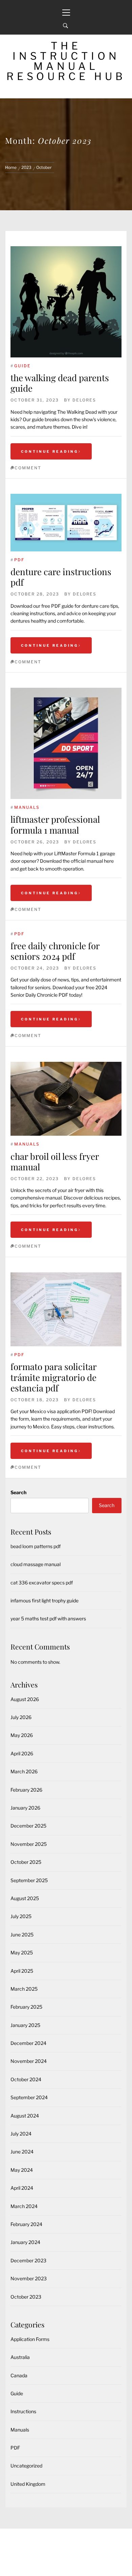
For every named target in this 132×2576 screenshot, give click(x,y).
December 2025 (28, 1826)
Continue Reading (50, 451)
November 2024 (29, 2061)
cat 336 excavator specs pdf (42, 1583)
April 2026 (22, 1753)
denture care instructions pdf (61, 577)
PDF (19, 560)
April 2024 (22, 2188)
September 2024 (29, 2097)
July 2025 (21, 1916)
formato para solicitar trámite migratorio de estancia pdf (53, 1377)
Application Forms (30, 2339)
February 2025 (26, 2007)
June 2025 (22, 1935)
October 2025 (26, 1862)
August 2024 (25, 2116)
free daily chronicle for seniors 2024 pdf (55, 951)
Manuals (27, 807)
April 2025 (22, 1971)
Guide (23, 366)
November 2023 (29, 2278)
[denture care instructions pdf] (66, 523)
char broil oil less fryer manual (55, 1162)
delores (84, 400)
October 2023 (26, 2297)
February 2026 (26, 1790)
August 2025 (25, 1898)
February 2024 (26, 2224)
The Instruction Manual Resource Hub (66, 61)
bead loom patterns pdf (36, 1546)
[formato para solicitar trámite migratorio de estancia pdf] (66, 1309)
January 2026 (25, 1808)
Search (18, 1492)
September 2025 (29, 1880)
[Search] (65, 26)
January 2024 (25, 2242)
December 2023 (28, 2260)
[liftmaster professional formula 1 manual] (66, 743)
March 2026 (24, 1771)
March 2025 (24, 1989)
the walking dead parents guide (60, 383)
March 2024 (24, 2206)
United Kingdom (28, 2484)
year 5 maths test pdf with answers (48, 1618)
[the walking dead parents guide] (66, 302)
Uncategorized (26, 2466)
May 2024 (22, 2170)
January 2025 (25, 2025)
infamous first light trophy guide (45, 1601)
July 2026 (21, 1717)
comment (28, 468)
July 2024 (21, 2134)
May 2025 (22, 1953)
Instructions (23, 2411)
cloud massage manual (36, 1564)
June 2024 (22, 2152)
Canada (19, 2375)
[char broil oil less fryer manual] (66, 1099)
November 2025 (29, 1844)
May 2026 (22, 1735)
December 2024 (28, 2043)
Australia (20, 2357)
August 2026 (25, 1699)
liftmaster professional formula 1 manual (55, 824)
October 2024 (26, 2079)
